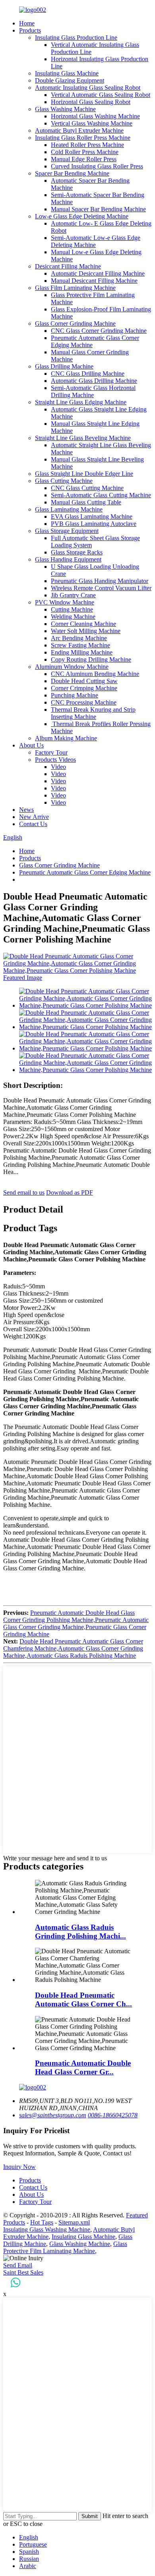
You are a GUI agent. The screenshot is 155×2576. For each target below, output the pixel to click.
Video (58, 767)
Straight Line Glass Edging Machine (81, 402)
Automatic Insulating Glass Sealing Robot (88, 88)
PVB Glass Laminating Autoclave (94, 524)
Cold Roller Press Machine (85, 152)
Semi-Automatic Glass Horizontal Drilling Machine (93, 391)
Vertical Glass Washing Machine (92, 123)
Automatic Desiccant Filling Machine (98, 273)
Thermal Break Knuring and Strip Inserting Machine (93, 713)
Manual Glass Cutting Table (86, 502)
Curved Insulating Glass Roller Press (97, 166)
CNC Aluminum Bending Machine (95, 674)
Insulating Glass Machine (67, 73)
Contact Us (33, 824)
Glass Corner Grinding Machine (75, 323)
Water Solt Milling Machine (86, 631)
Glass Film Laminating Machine (75, 288)
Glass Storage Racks (77, 552)
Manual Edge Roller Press (84, 159)
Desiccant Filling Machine (68, 266)
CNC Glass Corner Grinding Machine (99, 331)
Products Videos (55, 760)
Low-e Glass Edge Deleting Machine (82, 216)
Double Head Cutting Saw (84, 681)
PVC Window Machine (65, 602)
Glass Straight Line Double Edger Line (84, 474)
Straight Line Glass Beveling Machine (83, 438)
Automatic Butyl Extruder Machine (79, 130)
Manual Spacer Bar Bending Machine (98, 209)
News (26, 810)
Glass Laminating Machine (69, 509)
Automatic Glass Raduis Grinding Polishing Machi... (80, 1932)
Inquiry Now (19, 2167)
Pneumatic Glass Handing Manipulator (100, 581)
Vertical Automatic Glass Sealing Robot (101, 95)
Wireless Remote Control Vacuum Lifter (101, 588)
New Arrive (34, 817)
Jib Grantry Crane (73, 595)
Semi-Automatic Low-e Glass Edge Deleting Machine (96, 241)
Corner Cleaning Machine (83, 624)
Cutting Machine (72, 609)
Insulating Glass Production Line (76, 38)
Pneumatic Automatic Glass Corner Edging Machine (85, 872)
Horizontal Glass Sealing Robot (91, 102)
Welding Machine (73, 617)
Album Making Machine (66, 738)
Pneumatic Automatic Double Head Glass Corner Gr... (83, 2067)
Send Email (18, 2265)
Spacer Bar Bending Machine (72, 173)
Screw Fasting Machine (80, 645)
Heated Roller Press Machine (87, 145)
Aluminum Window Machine (72, 667)
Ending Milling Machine (82, 652)
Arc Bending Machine (79, 638)
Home (27, 23)
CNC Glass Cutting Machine (87, 488)
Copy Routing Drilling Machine (91, 659)
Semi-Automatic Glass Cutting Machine (101, 495)
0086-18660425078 (113, 2115)
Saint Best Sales (23, 2272)
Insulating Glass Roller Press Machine (83, 138)
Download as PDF (70, 1192)
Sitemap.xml (74, 2222)
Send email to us (24, 1192)
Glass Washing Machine (65, 109)
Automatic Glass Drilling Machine (94, 381)
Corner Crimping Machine (84, 688)
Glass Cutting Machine (64, 481)
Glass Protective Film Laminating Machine (65, 2247)
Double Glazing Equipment (70, 80)
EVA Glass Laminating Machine (92, 517)
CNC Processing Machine (84, 702)
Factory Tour (51, 752)
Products (30, 30)
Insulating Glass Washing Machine (47, 2229)
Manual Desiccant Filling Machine (94, 281)
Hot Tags (42, 2222)
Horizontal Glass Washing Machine (95, 116)
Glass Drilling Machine (64, 366)
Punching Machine (75, 695)
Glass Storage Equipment (67, 531)
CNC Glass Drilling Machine (88, 374)
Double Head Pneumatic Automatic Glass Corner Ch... (83, 2000)
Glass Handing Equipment (68, 559)
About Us (31, 745)
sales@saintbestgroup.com (53, 2115)
